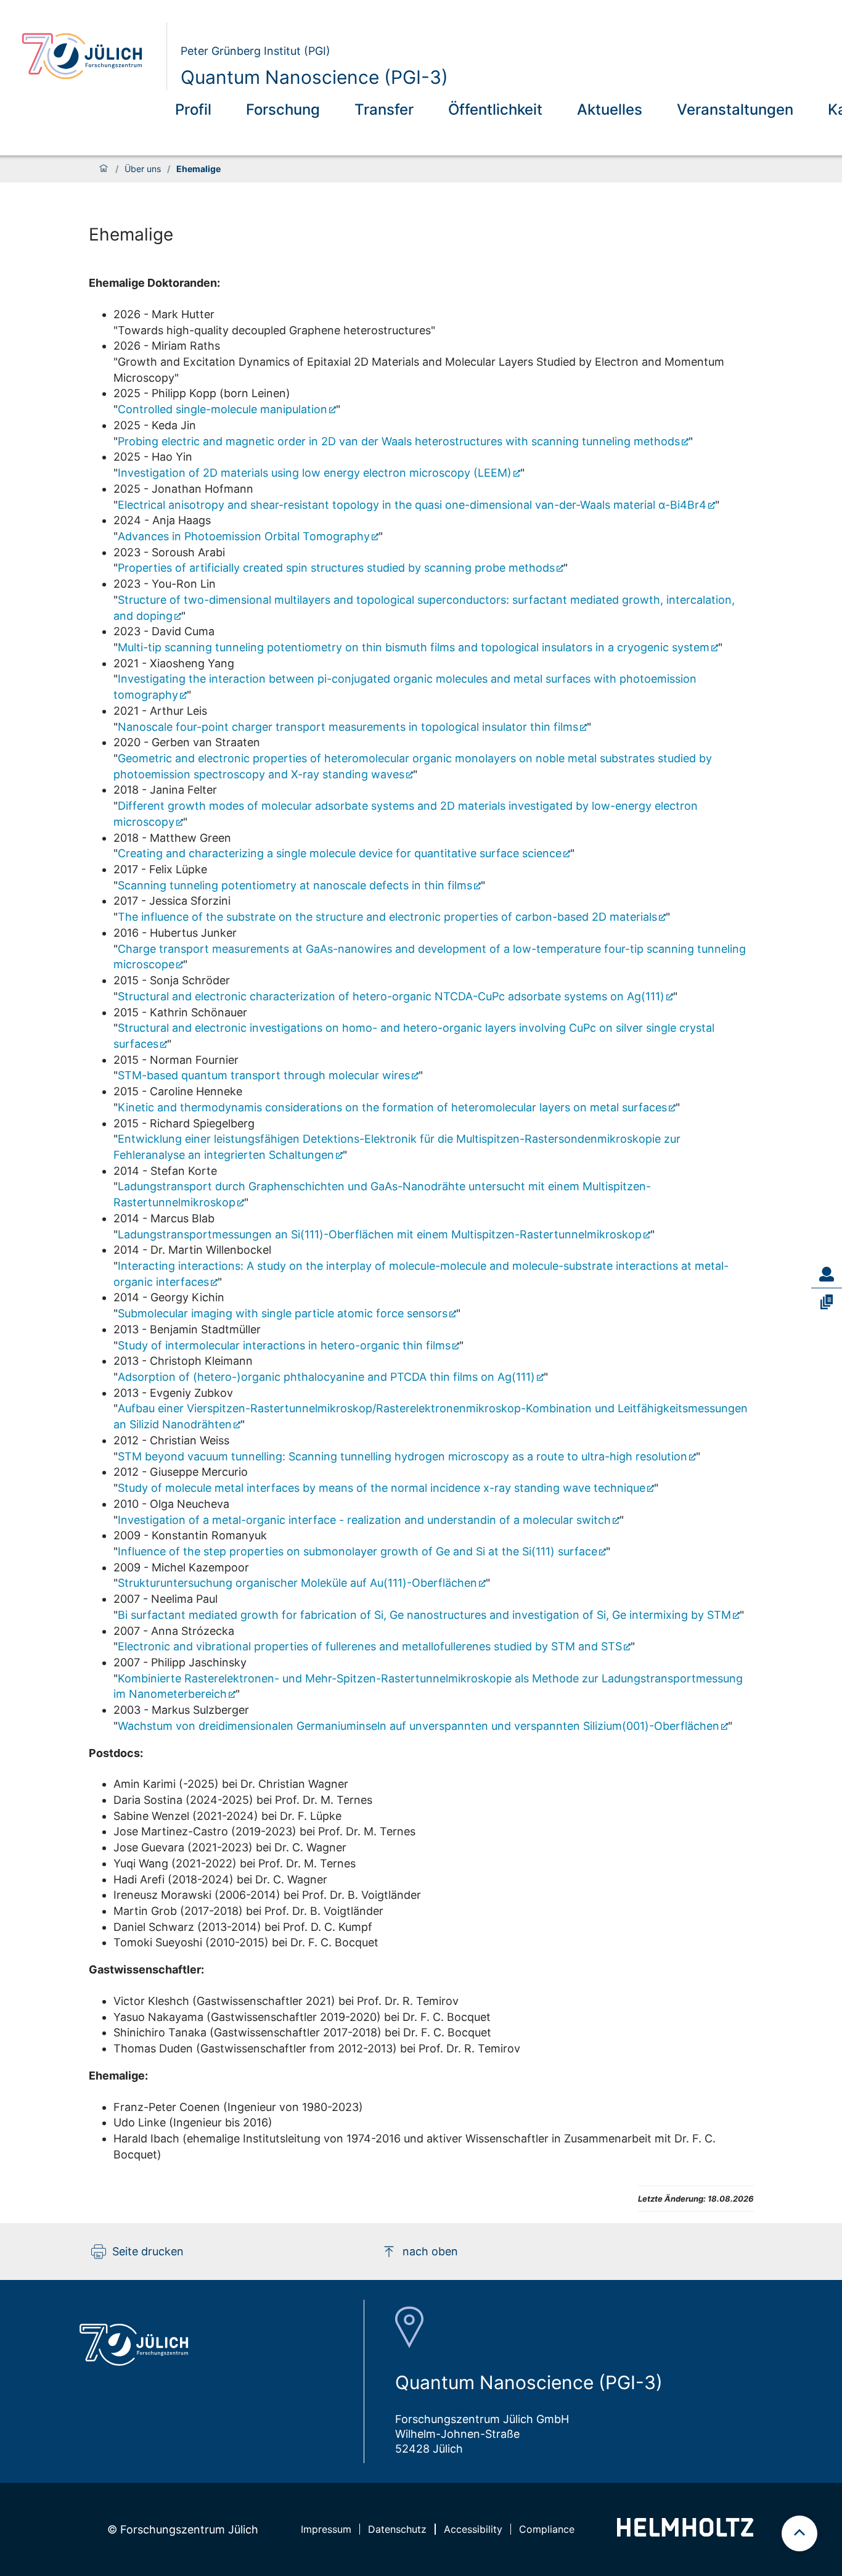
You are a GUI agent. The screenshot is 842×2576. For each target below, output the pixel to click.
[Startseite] (104, 169)
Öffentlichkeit (495, 109)
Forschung (283, 109)
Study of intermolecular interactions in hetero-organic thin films (284, 1345)
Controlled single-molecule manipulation (223, 409)
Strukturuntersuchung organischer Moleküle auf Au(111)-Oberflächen (297, 1583)
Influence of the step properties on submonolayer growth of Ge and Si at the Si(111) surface (358, 1551)
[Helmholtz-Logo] (685, 2533)
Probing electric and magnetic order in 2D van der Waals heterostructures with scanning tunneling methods (399, 441)
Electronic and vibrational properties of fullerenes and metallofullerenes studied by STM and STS (370, 1646)
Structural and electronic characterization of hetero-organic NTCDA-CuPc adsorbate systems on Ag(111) (391, 996)
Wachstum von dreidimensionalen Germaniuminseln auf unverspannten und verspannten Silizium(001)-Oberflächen (419, 1726)
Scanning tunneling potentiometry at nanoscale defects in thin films (295, 885)
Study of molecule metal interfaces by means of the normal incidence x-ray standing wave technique (382, 1488)
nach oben (430, 2251)
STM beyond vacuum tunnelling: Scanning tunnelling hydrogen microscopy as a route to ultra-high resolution (403, 1456)
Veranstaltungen (735, 109)
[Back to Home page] (89, 56)
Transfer (384, 109)
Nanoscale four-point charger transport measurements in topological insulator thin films (348, 727)
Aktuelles (610, 109)
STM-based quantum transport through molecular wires (264, 1075)
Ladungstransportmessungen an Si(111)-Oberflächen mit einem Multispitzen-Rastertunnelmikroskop (380, 1234)
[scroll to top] (799, 2533)
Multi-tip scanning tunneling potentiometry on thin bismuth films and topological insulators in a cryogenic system (414, 647)
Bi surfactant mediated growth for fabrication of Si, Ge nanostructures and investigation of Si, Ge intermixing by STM (424, 1615)
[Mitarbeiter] (827, 1274)
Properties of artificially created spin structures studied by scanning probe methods (336, 568)
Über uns (143, 169)
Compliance (547, 2529)
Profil (193, 109)
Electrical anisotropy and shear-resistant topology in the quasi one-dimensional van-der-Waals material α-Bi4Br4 (412, 505)
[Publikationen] (827, 1302)
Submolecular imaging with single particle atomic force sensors (283, 1313)
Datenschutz (397, 2529)
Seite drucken (148, 2251)
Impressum (326, 2529)
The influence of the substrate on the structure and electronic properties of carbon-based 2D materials (387, 917)
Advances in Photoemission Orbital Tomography (244, 536)
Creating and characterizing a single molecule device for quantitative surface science (340, 853)
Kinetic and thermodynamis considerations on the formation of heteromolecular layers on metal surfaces (392, 1107)
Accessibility (473, 2529)
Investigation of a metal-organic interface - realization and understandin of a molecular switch (364, 1520)
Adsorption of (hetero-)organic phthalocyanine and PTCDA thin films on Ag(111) (326, 1377)
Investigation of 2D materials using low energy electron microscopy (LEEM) (315, 473)
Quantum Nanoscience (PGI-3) (314, 77)
